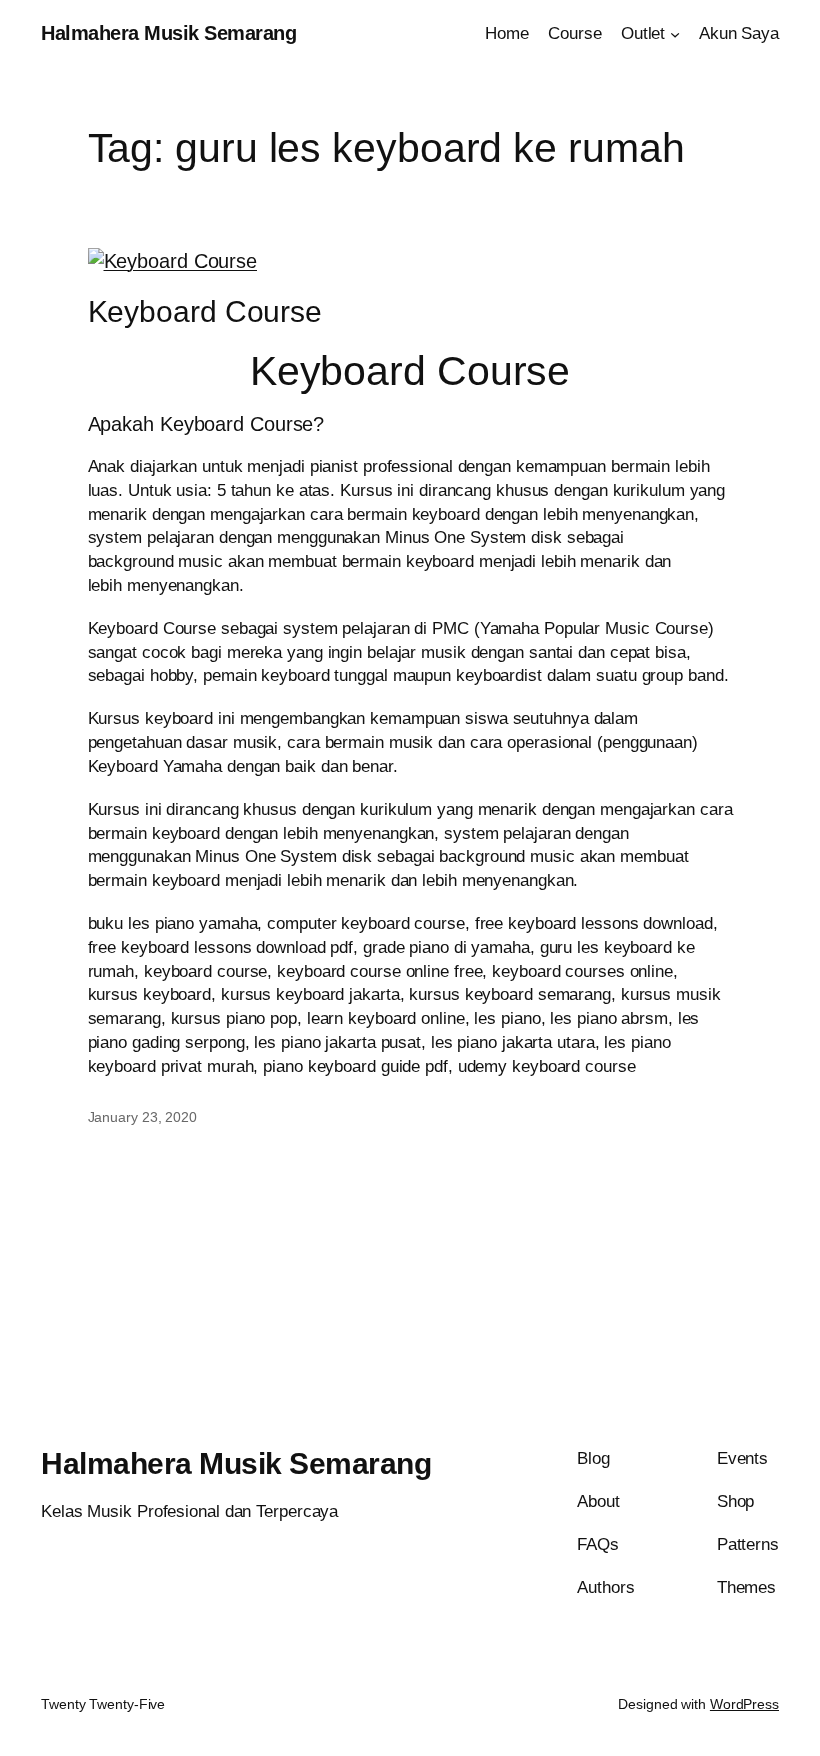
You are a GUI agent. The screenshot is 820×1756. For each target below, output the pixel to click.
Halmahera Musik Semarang (168, 33)
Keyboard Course (205, 311)
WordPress (744, 1704)
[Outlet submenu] (675, 34)
